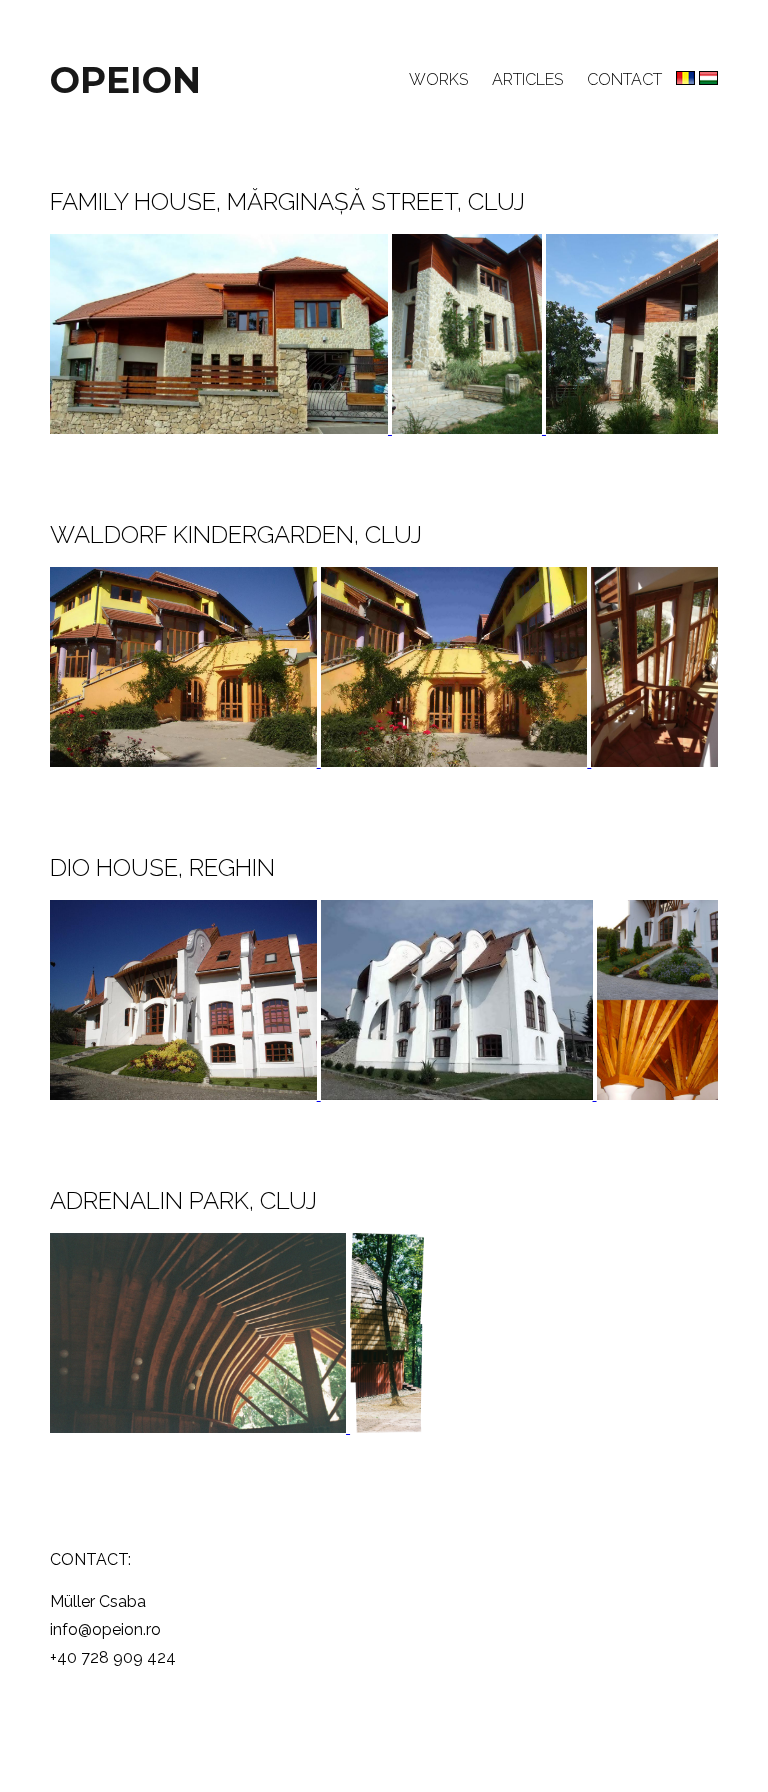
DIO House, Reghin (162, 867)
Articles (527, 79)
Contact (624, 79)
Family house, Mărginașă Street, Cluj (287, 201)
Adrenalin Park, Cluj (183, 1200)
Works (438, 79)
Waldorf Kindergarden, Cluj (236, 534)
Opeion (125, 80)
